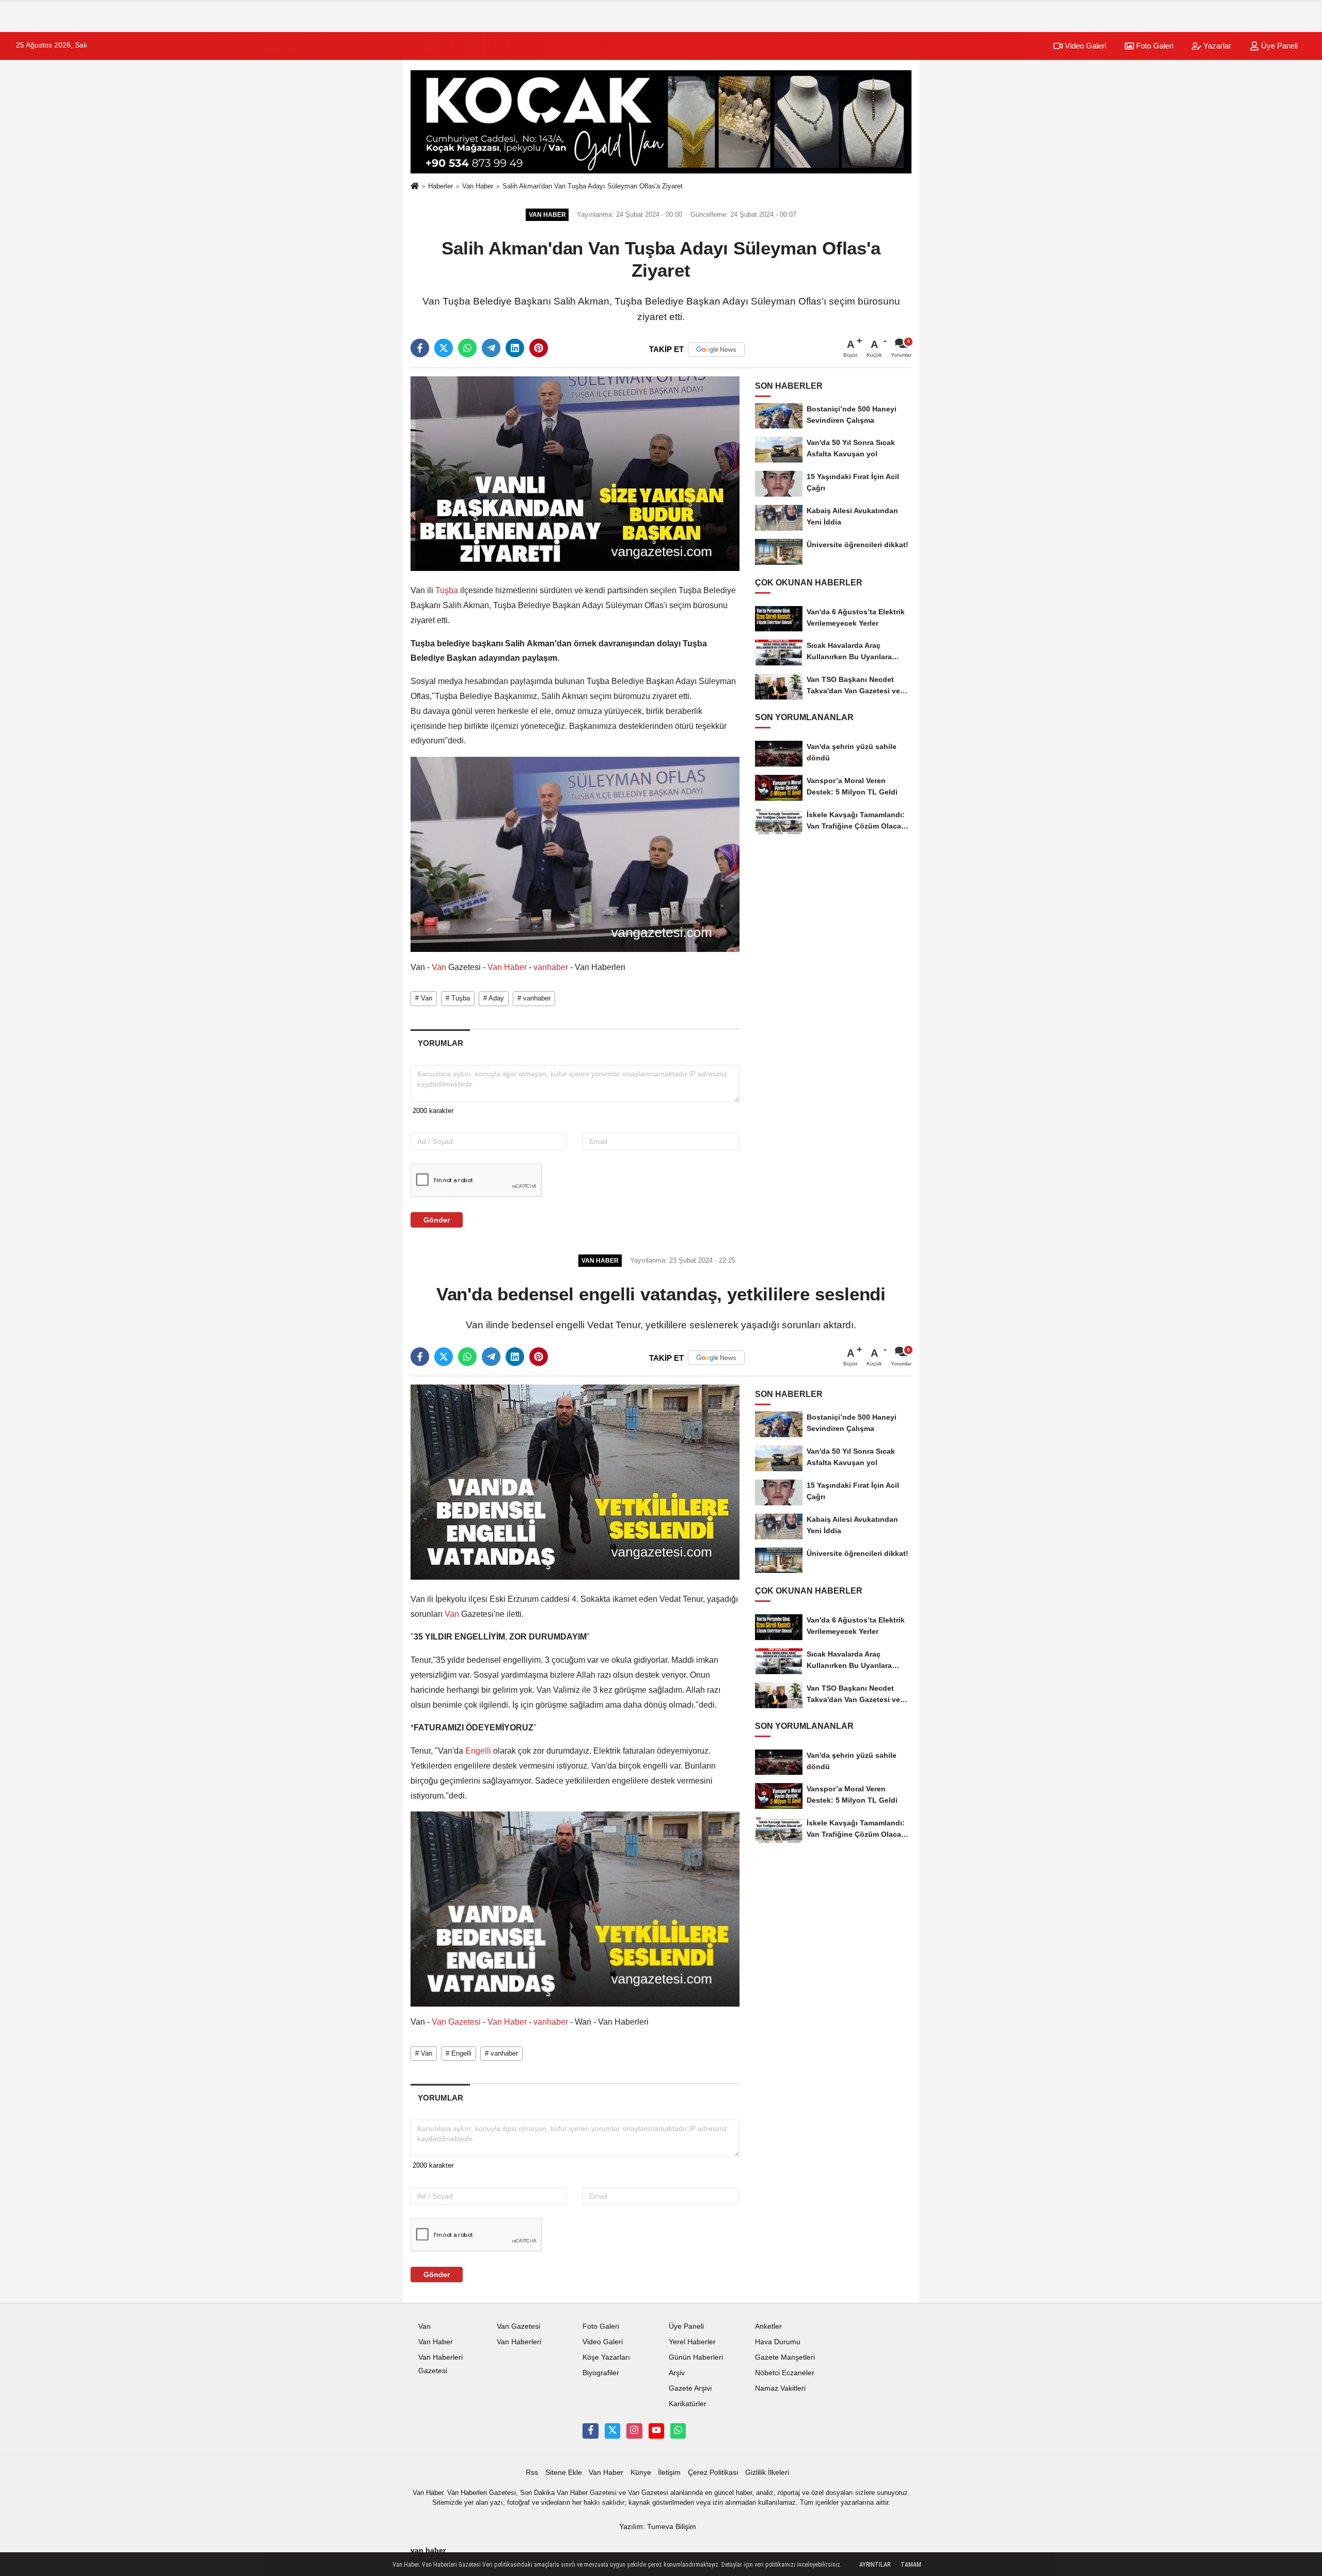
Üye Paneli (1278, 46)
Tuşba (447, 590)
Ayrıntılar (875, 2565)
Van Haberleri (519, 2342)
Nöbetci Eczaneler (785, 2373)
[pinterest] (539, 348)
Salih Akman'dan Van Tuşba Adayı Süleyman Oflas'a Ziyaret (593, 186)
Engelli (478, 1751)
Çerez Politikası (713, 2472)
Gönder (437, 1220)
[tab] (440, 1043)
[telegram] (491, 348)
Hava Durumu (778, 2342)
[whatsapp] (467, 348)
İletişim (669, 2472)
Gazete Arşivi (690, 2388)
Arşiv (677, 2373)
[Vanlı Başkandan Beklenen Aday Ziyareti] (575, 473)
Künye (641, 2472)
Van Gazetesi (456, 2022)
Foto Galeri (1154, 46)
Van (439, 967)
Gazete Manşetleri (785, 2357)
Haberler (440, 186)
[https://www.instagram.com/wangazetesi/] (634, 2431)
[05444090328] (678, 2431)
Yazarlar (1216, 46)
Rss (532, 2472)
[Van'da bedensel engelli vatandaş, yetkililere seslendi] (575, 1482)
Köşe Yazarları (606, 2357)
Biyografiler (601, 2373)
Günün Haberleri (696, 2357)
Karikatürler (688, 2404)
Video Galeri (1084, 46)
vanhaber (551, 967)
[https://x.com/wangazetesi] (612, 2431)
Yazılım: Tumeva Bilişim (658, 2527)
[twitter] (444, 348)
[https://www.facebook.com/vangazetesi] (590, 2431)
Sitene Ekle (564, 2472)
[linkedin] (515, 348)
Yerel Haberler (692, 2342)
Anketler (768, 2326)
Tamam (911, 2565)
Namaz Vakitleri (780, 2388)
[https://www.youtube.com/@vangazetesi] (656, 2431)
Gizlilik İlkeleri (767, 2472)
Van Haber (478, 186)
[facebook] (420, 348)
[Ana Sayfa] (415, 187)
